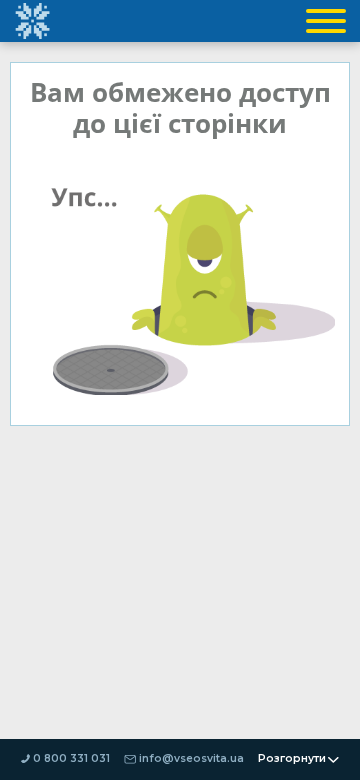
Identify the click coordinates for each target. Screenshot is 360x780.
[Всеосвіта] (32, 21)
